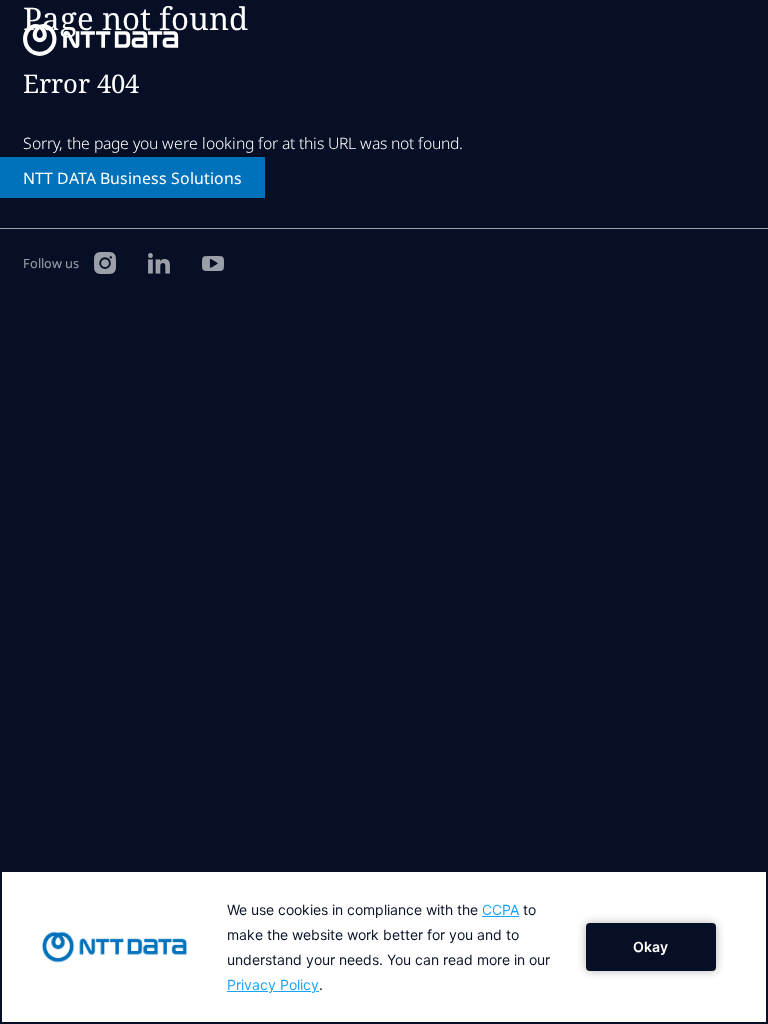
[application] (384, 947)
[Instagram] (105, 262)
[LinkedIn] (159, 262)
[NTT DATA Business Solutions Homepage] (101, 40)
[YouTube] (213, 262)
